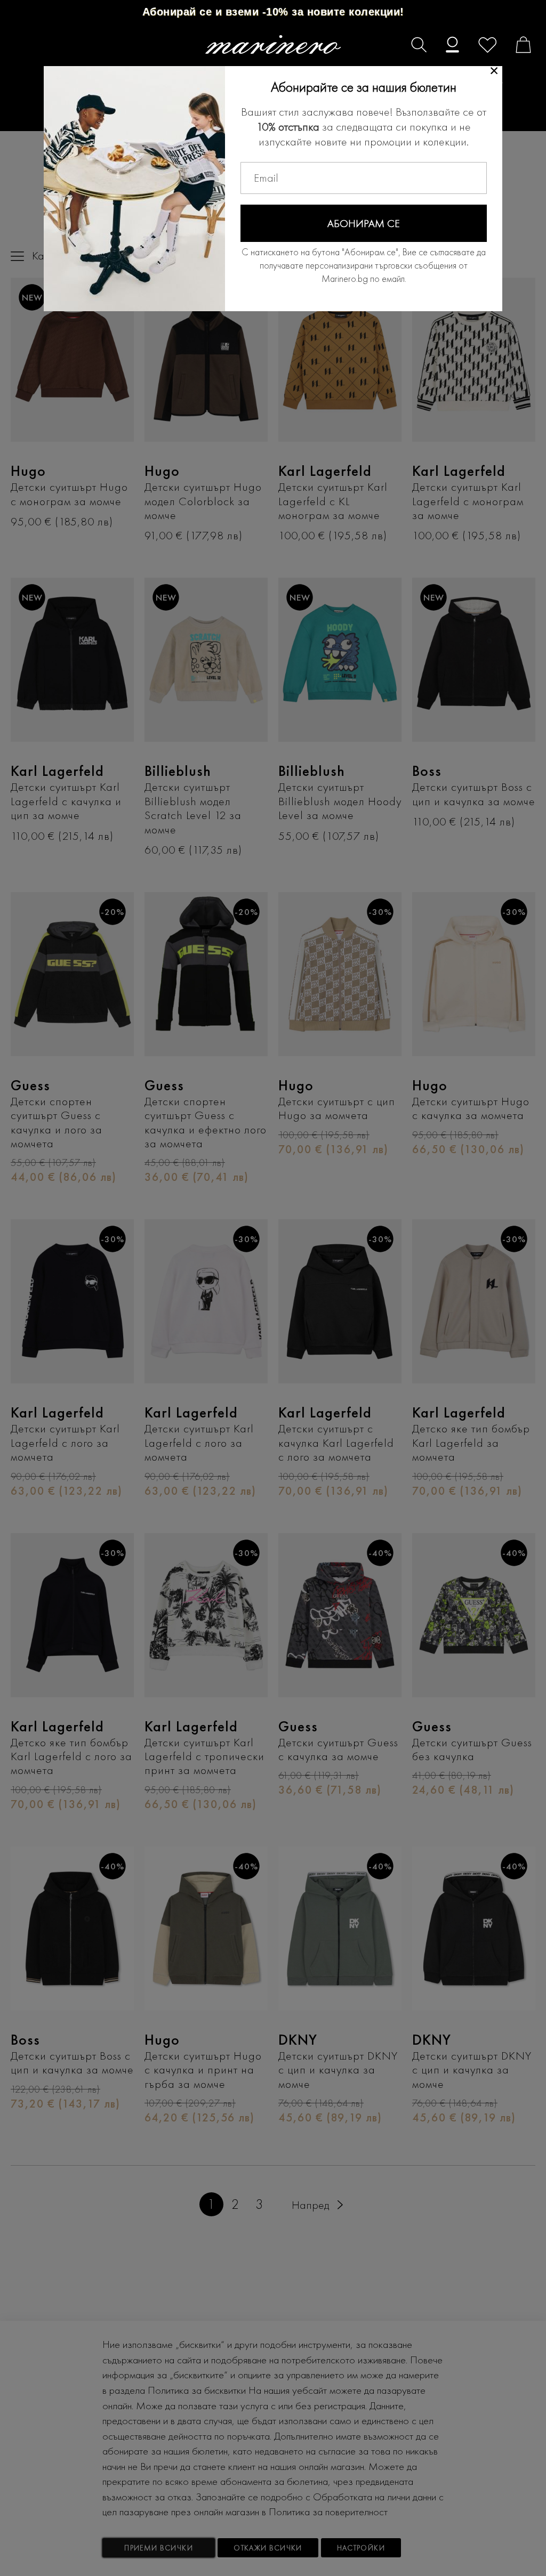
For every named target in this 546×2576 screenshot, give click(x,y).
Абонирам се (364, 223)
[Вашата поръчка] (518, 46)
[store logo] (273, 44)
